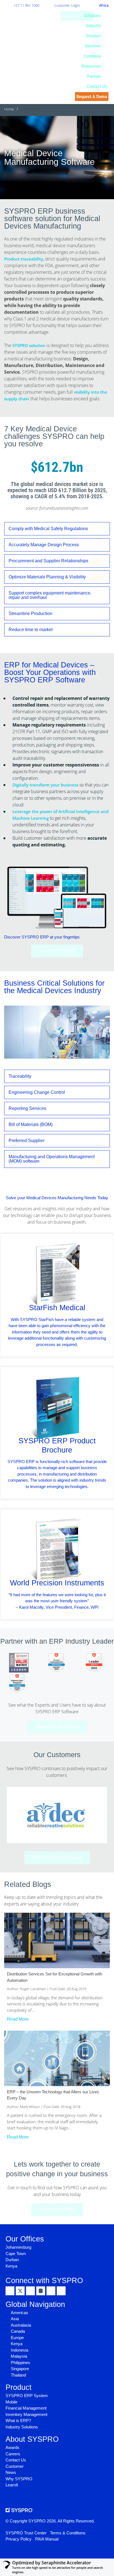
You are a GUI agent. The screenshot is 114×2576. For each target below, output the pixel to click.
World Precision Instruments (57, 1583)
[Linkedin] (10, 2291)
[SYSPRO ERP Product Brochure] (57, 1407)
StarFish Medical (57, 1308)
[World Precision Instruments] (57, 1549)
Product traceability (24, 259)
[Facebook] (30, 2291)
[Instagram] (41, 2291)
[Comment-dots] (61, 2291)
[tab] (57, 529)
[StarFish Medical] (57, 1274)
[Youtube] (51, 2291)
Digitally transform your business (45, 785)
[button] (95, 16)
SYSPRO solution (29, 345)
